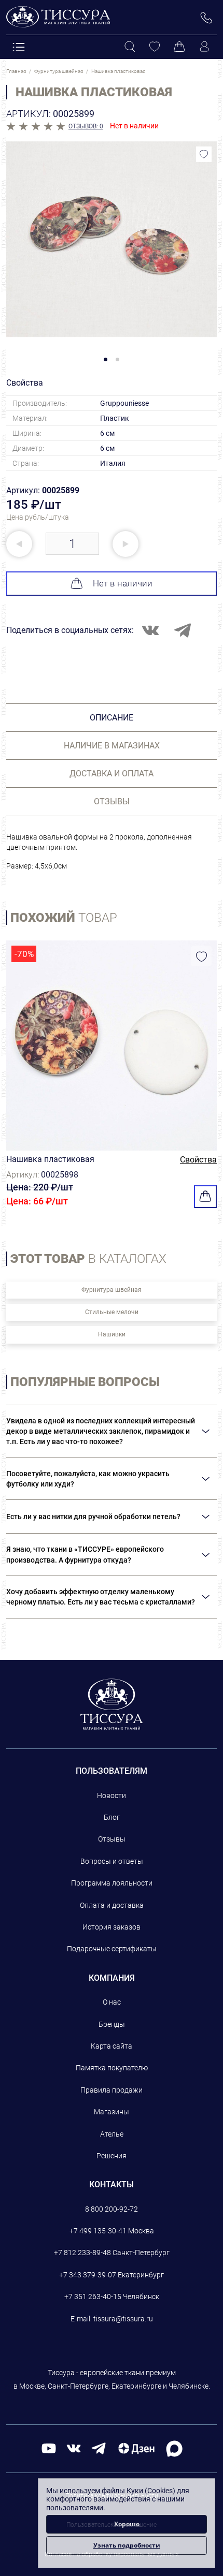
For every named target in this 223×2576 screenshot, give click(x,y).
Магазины (112, 2112)
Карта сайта (112, 2046)
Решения (112, 2156)
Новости (112, 1795)
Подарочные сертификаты (112, 1949)
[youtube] (49, 2448)
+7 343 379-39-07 (88, 2275)
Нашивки (112, 1334)
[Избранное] (155, 47)
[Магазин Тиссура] (112, 1704)
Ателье (112, 2134)
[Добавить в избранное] (204, 154)
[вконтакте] (74, 2448)
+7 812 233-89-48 (82, 2253)
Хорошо (127, 2524)
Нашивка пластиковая (50, 1159)
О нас (112, 2002)
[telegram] (99, 2448)
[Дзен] (136, 2448)
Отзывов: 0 (86, 126)
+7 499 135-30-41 (98, 2231)
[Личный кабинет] (204, 47)
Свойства (198, 1160)
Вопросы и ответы (112, 1861)
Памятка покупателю (112, 2068)
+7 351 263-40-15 (93, 2297)
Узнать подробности (127, 2545)
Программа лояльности (112, 1883)
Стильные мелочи (112, 1312)
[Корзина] (179, 47)
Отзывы (112, 1839)
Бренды (112, 2024)
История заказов (112, 1927)
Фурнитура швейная (112, 1290)
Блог (112, 1817)
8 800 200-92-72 (112, 2209)
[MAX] (174, 2448)
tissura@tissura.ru (123, 2319)
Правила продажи (112, 2090)
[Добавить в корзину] (205, 1197)
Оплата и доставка (112, 1905)
